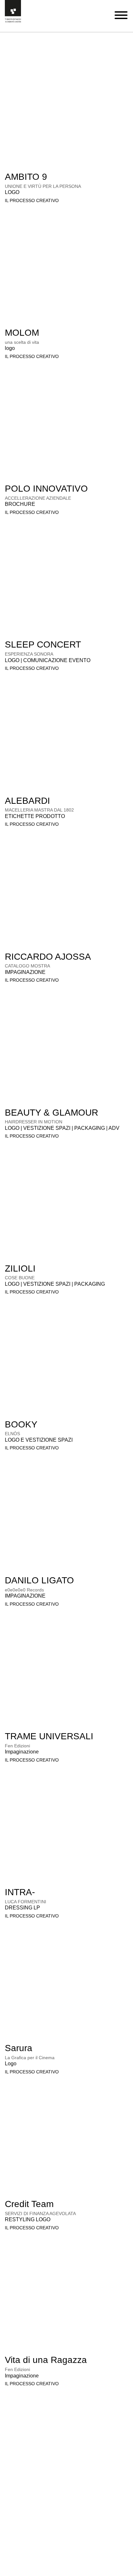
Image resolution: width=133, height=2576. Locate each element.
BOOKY (21, 1424)
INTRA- (20, 1892)
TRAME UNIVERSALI (49, 1736)
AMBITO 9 (26, 177)
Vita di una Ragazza (46, 2360)
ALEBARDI (27, 801)
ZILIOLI (20, 1268)
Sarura (19, 2048)
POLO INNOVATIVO (46, 489)
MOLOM (22, 333)
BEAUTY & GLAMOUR (51, 1113)
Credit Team (29, 2204)
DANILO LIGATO (39, 1580)
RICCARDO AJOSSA (48, 957)
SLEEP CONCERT (43, 644)
